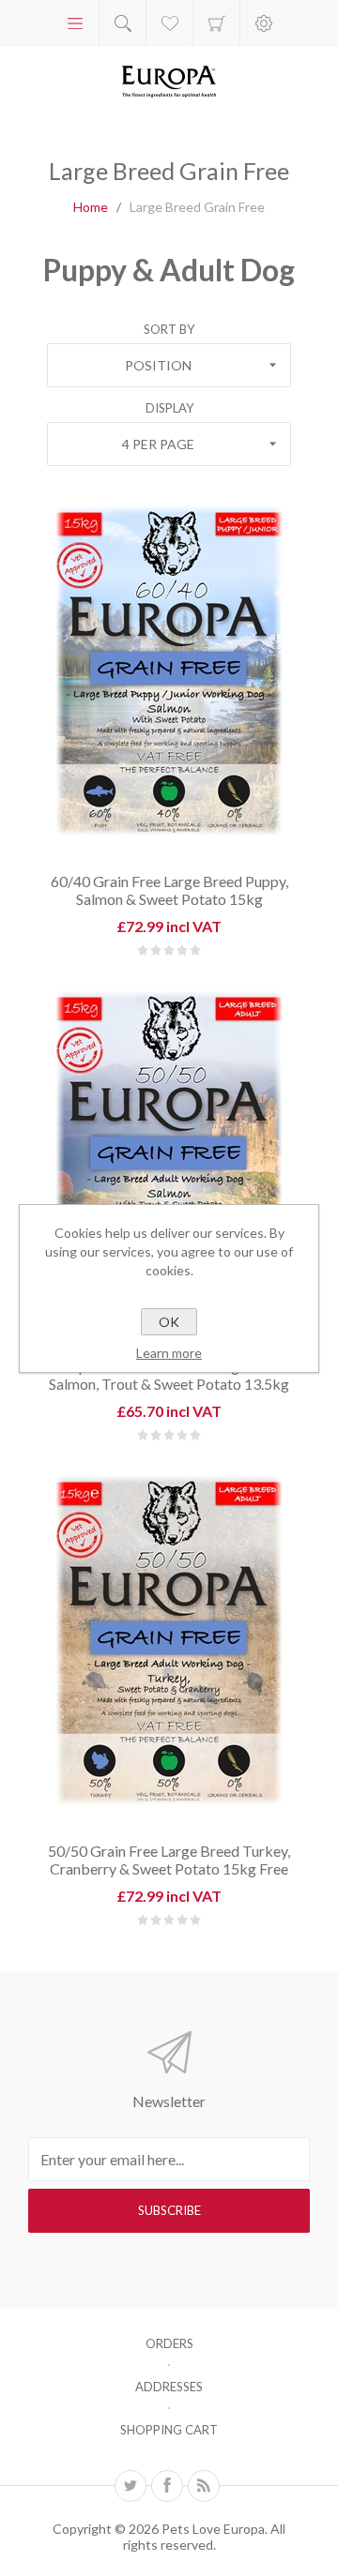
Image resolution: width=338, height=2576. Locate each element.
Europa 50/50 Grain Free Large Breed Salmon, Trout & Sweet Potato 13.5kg (169, 1375)
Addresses (169, 2387)
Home (91, 207)
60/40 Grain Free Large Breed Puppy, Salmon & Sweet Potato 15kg (169, 890)
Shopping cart (216, 23)
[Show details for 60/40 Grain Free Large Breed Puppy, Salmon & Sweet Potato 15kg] (169, 669)
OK (169, 1322)
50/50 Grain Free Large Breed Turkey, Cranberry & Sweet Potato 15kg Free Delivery (169, 1868)
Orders (169, 2343)
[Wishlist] (169, 23)
